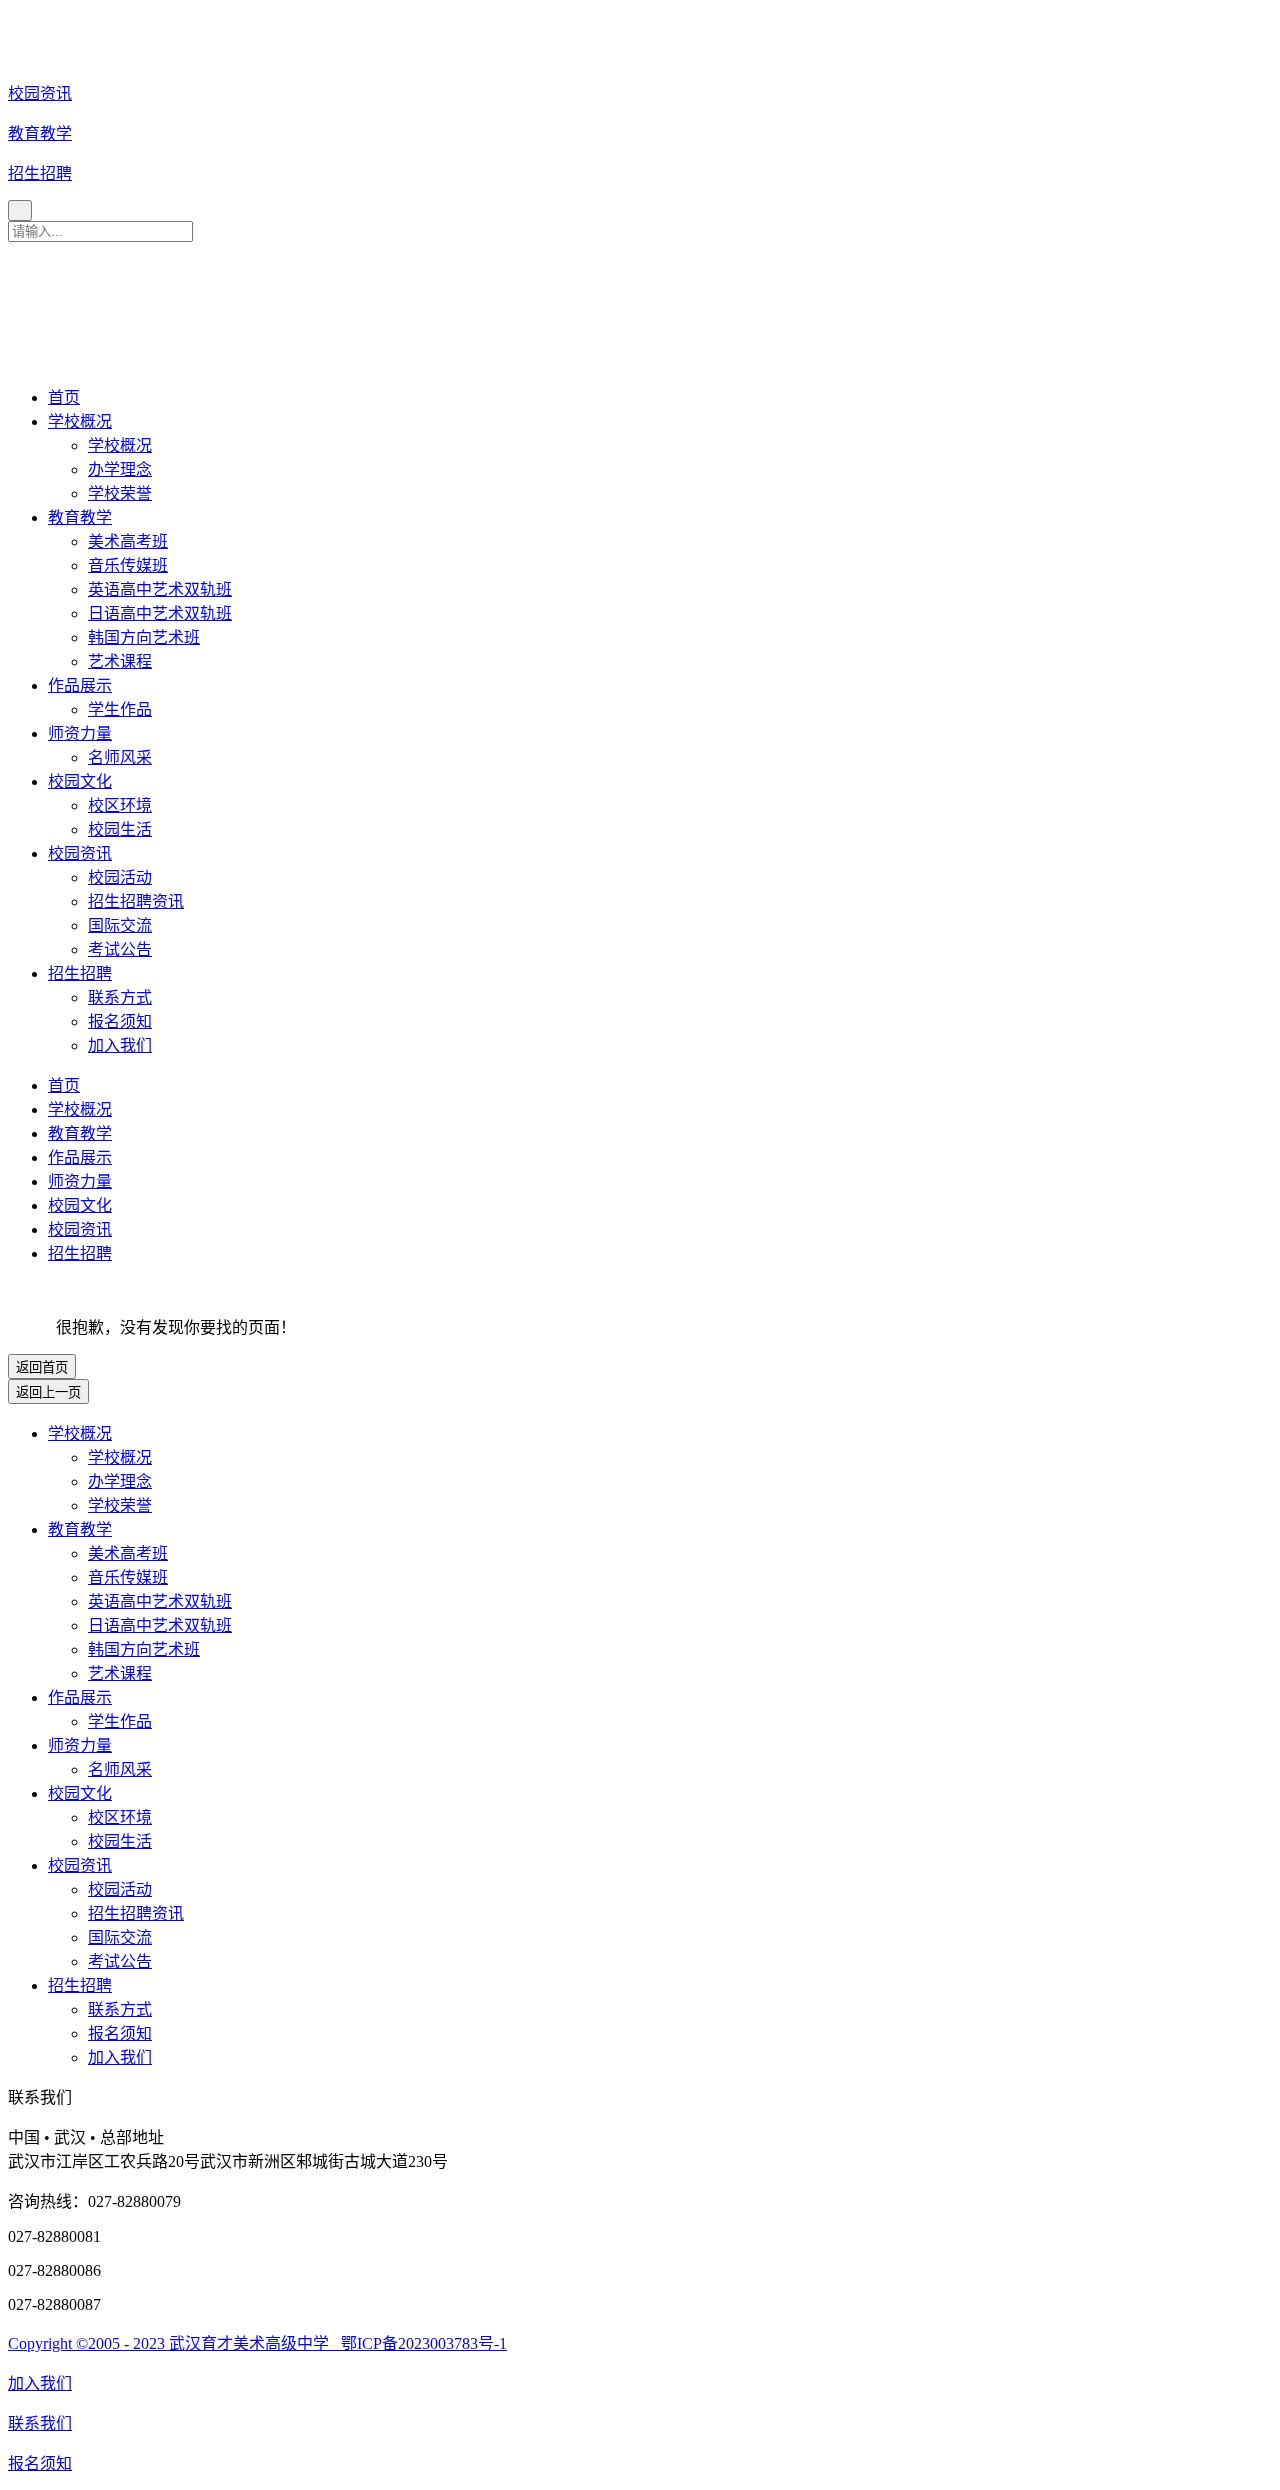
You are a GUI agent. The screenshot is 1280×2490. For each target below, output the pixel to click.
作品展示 (80, 685)
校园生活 (120, 829)
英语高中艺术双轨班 (160, 589)
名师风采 (120, 757)
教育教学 (80, 517)
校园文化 (80, 781)
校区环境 (120, 805)
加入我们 (120, 1045)
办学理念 (120, 469)
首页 (64, 397)
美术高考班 (128, 541)
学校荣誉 (120, 493)
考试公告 (120, 949)
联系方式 (120, 997)
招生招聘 (80, 973)
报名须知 (120, 1021)
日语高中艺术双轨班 (160, 613)
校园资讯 (80, 853)
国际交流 (120, 925)
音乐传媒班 (128, 565)
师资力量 (80, 733)
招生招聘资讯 (136, 901)
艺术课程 (120, 661)
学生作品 (120, 709)
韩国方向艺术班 (144, 637)
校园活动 (120, 877)
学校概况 (80, 421)
